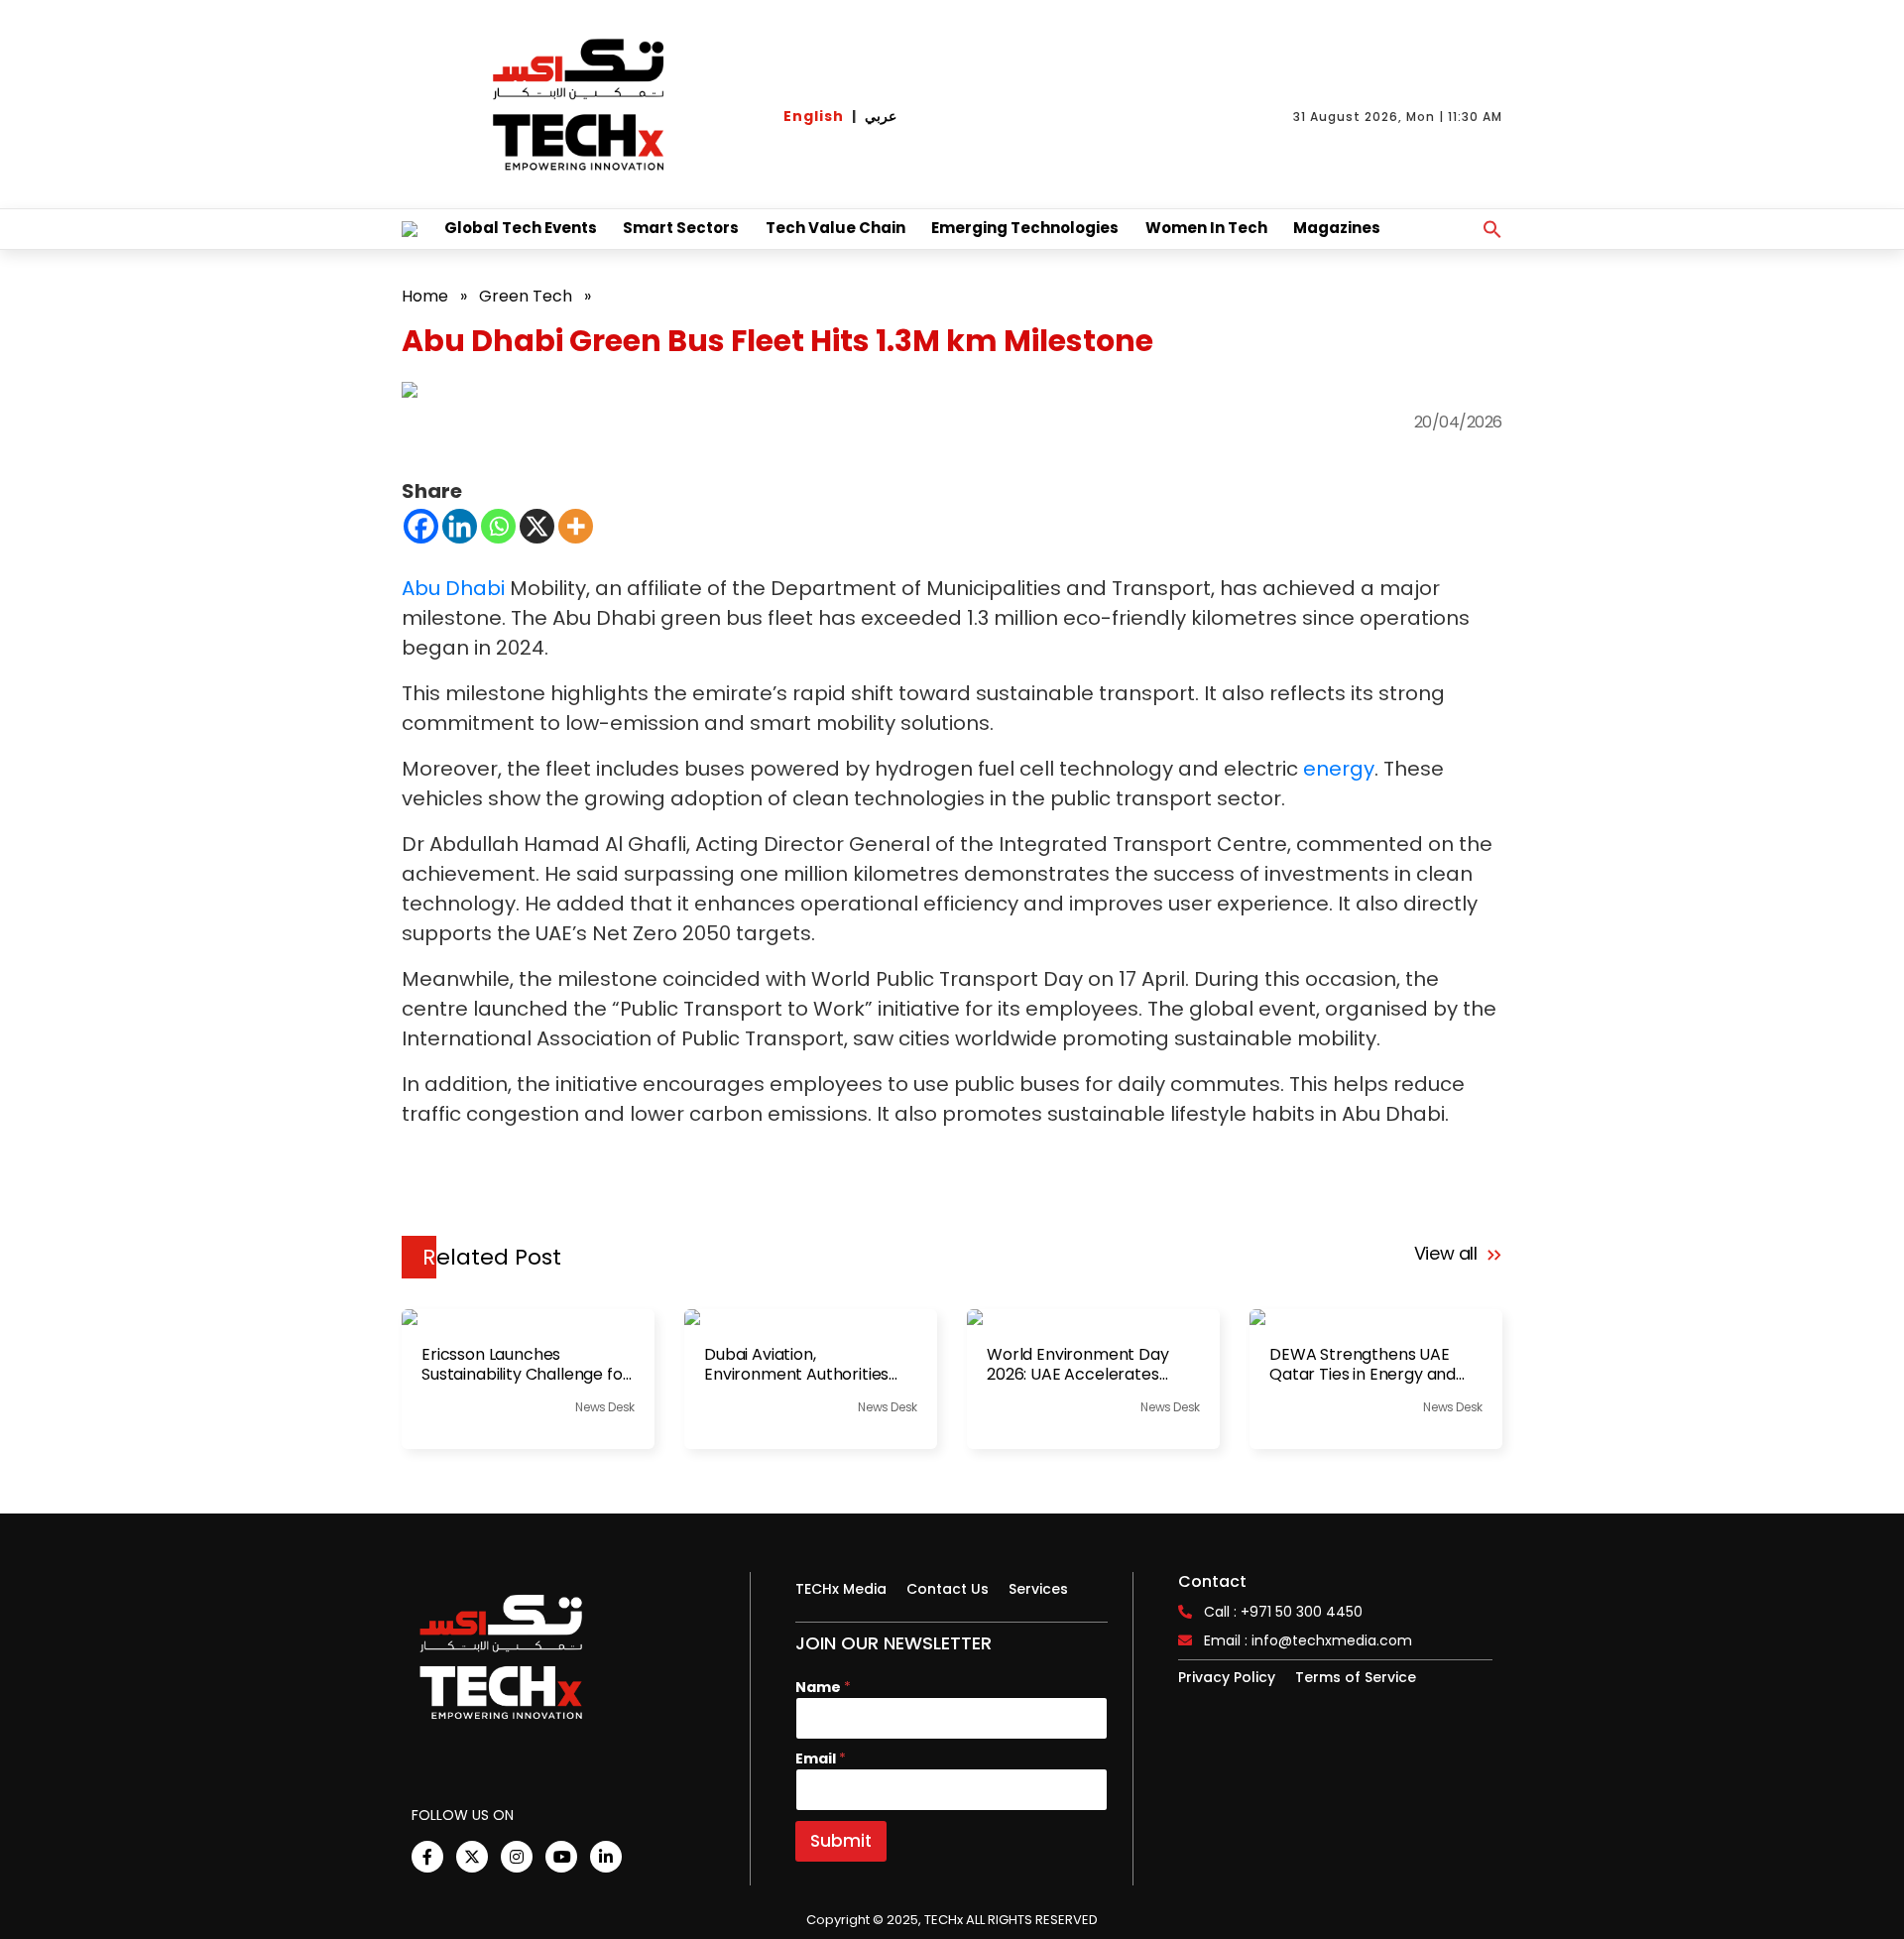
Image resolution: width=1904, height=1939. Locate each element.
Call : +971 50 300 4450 (1283, 1612)
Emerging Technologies (1025, 228)
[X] (537, 526)
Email (821, 1759)
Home (425, 296)
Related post (492, 1257)
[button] (1492, 229)
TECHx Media (841, 1589)
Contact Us (948, 1589)
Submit (841, 1841)
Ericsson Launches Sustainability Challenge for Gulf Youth (526, 1365)
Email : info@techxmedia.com (1308, 1640)
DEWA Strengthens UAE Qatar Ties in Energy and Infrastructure (1363, 1365)
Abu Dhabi (453, 588)
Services (1038, 1589)
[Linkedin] (460, 526)
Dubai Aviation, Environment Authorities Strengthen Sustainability (800, 1365)
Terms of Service (1356, 1677)
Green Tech (526, 296)
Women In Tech (1206, 228)
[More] (576, 526)
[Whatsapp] (498, 526)
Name (823, 1688)
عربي (881, 116)
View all (1448, 1253)
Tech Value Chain (835, 228)
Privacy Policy (1227, 1677)
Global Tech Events (521, 228)
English (814, 116)
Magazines (1337, 228)
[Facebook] (421, 526)
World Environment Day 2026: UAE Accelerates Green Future (1078, 1365)
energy (1339, 769)
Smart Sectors (681, 228)
